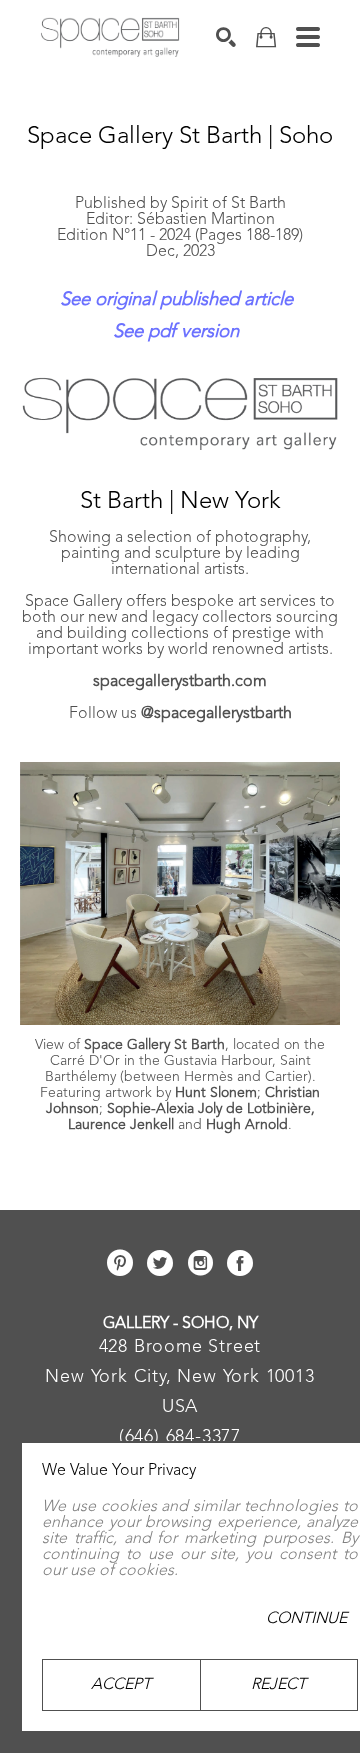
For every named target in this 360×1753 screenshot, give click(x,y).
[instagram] (200, 1263)
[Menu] (308, 37)
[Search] (226, 37)
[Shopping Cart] (266, 37)
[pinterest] (120, 1263)
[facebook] (240, 1263)
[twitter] (160, 1263)
